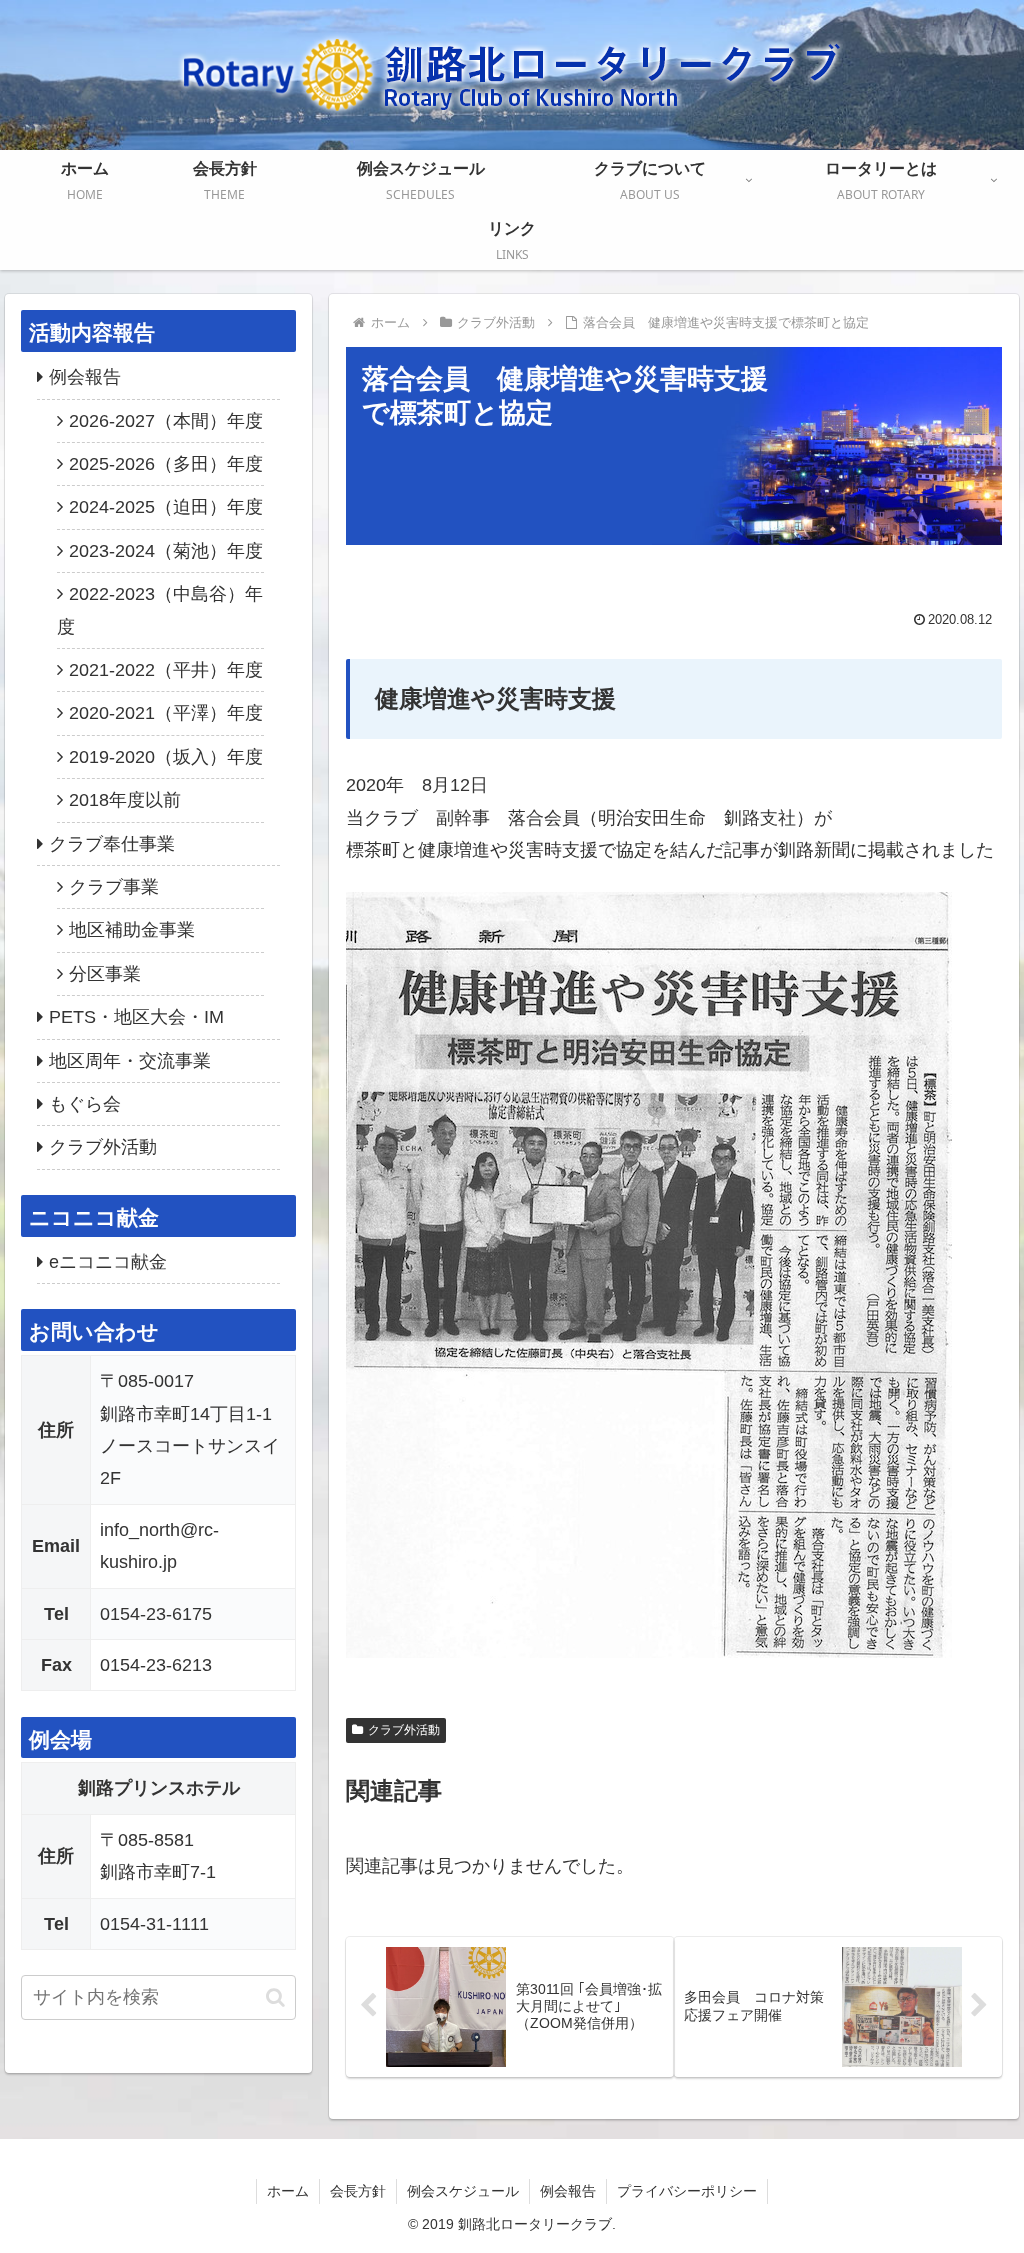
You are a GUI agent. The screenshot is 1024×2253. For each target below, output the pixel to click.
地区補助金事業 (132, 930)
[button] (275, 1997)
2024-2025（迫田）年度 (166, 507)
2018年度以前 (125, 800)
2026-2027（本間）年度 (166, 421)
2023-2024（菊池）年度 (166, 551)
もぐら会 (85, 1104)
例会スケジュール (463, 2191)
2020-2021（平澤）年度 (166, 713)
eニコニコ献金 (108, 1262)
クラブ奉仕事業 (112, 844)
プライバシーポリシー (687, 2191)
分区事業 (105, 974)
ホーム (288, 2191)
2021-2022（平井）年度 (166, 670)
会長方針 (358, 2191)
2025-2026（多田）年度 (166, 464)
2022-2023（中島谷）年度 (160, 610)
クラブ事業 (114, 887)
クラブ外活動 (404, 1730)
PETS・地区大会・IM (136, 1017)
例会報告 (85, 377)
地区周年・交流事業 (130, 1061)
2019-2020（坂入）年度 (166, 757)
